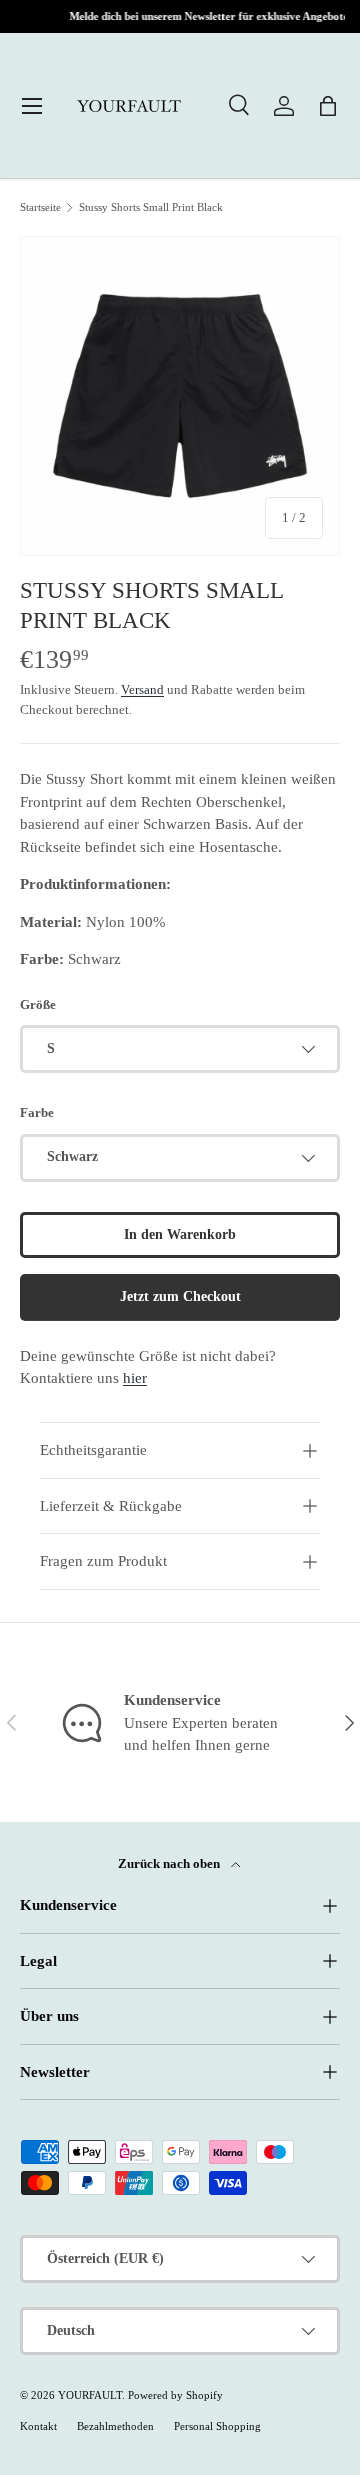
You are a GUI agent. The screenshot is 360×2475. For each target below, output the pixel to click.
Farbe (37, 1112)
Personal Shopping (217, 2426)
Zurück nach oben (170, 1863)
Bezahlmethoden (115, 2426)
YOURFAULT (90, 2395)
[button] (328, 106)
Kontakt (38, 2426)
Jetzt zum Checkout (180, 1296)
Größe (38, 1004)
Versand (142, 689)
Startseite (40, 207)
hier (135, 1378)
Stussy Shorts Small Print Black (151, 207)
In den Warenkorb (180, 1234)
